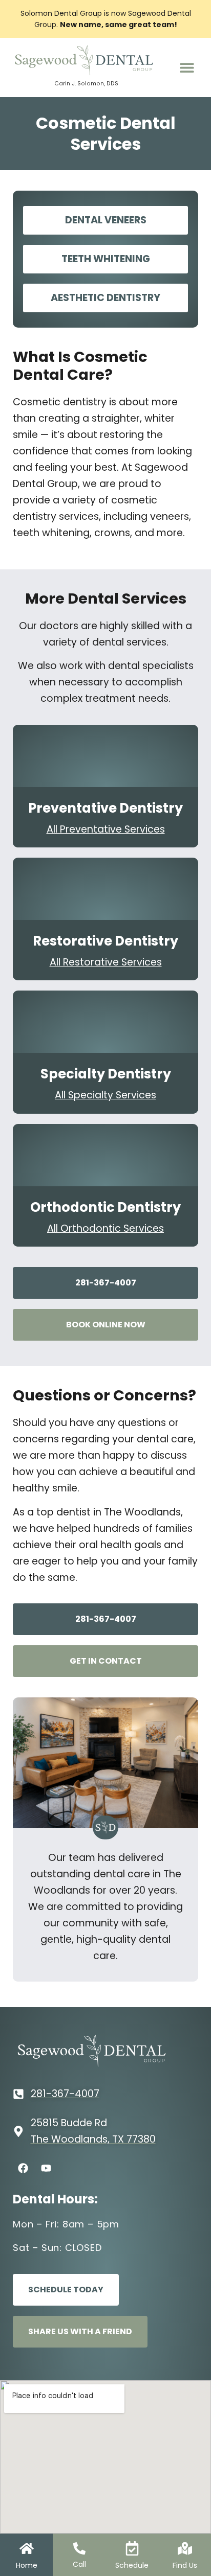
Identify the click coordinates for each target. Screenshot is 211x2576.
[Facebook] (23, 2168)
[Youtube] (46, 2168)
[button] (187, 67)
